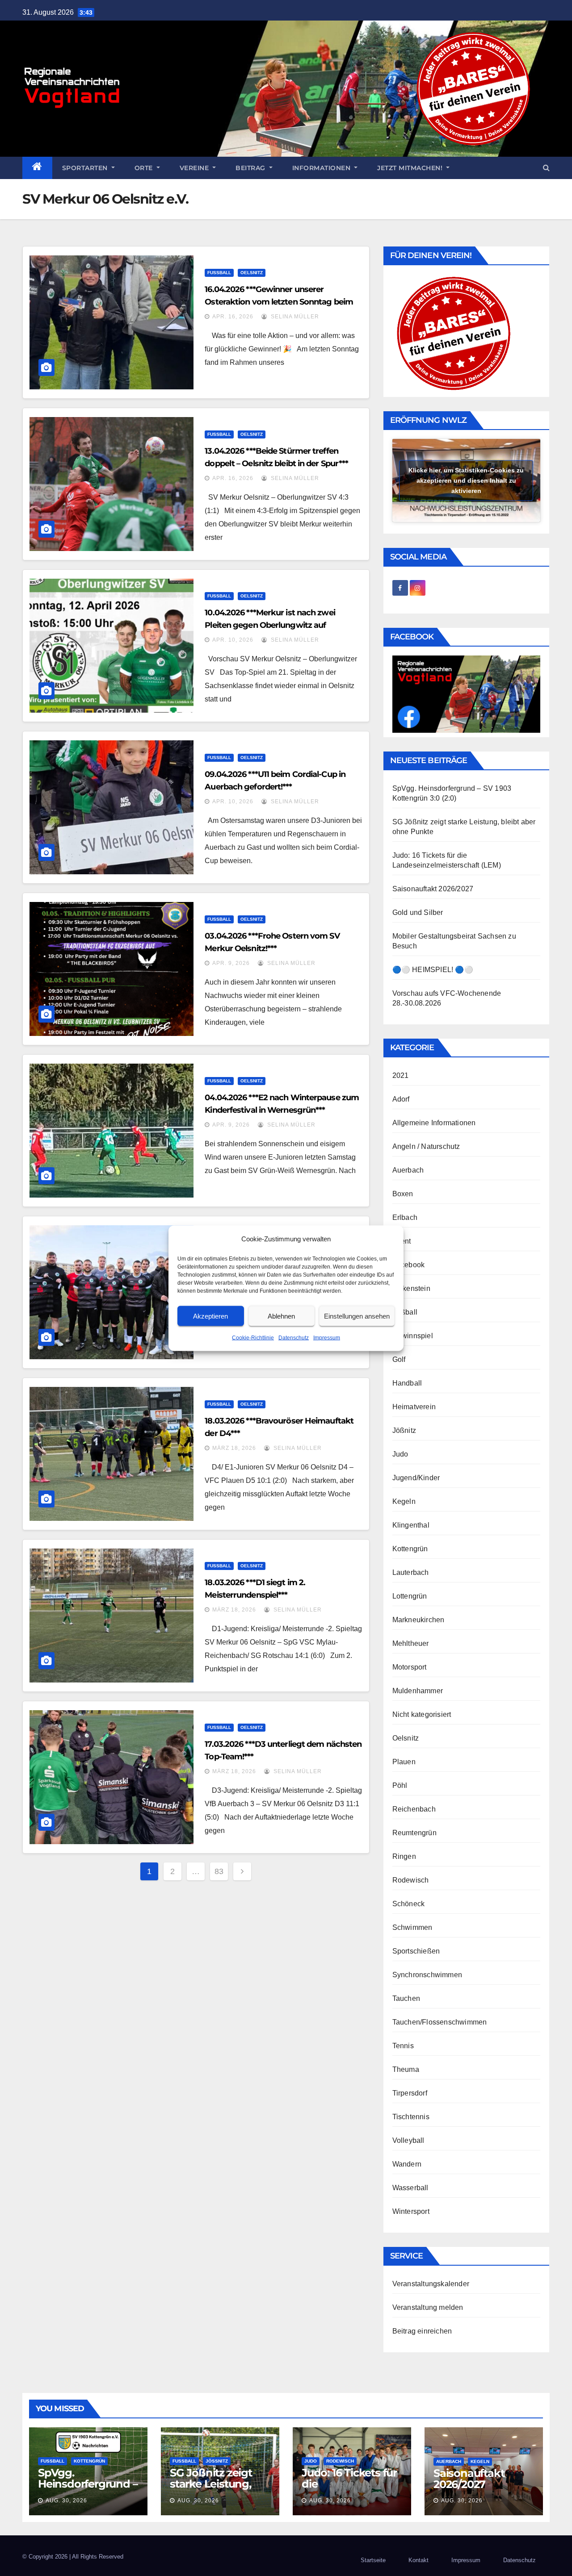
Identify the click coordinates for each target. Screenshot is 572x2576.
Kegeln (404, 1501)
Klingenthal (411, 1525)
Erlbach (405, 1217)
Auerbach (408, 1170)
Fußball (219, 273)
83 (219, 1871)
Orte (145, 168)
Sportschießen (416, 1951)
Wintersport (411, 2211)
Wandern (407, 2164)
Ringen (404, 1856)
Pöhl (400, 1785)
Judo (400, 1454)
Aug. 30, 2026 (66, 2501)
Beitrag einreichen (422, 2331)
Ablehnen (281, 1316)
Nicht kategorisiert (422, 1714)
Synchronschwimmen (427, 1975)
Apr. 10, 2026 (233, 640)
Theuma (406, 2069)
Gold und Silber (418, 912)
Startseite (373, 2560)
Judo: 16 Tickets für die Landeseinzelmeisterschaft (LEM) (350, 2489)
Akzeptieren (210, 1316)
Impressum (327, 1337)
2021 (401, 1075)
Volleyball (408, 2140)
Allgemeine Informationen (434, 1123)
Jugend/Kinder (416, 1478)
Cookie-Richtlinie (253, 1337)
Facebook (409, 1265)
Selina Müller (294, 317)
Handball (407, 1383)
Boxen (403, 1194)
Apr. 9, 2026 (231, 963)
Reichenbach (414, 1809)
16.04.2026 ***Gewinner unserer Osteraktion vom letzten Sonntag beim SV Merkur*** (279, 302)
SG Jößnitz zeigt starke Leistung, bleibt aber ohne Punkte (212, 2489)
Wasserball (410, 2188)
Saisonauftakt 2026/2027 (433, 889)
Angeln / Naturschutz (426, 1146)
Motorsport (410, 1667)
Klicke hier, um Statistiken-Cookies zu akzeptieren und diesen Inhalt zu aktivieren (466, 480)
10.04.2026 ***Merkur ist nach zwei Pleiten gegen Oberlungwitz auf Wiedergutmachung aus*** (270, 625)
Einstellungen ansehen (357, 1316)
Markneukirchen (418, 1620)
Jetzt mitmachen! (411, 168)
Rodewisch (411, 1880)
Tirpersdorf (410, 2093)
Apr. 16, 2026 (233, 317)
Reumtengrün (414, 1833)
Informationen (322, 168)
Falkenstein (411, 1288)
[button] (546, 168)
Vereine (195, 168)
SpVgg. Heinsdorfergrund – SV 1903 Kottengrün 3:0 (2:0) (88, 2489)
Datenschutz (294, 1337)
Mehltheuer (411, 1643)
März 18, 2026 (234, 1448)
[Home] (37, 168)
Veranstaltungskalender (431, 2284)
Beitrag (251, 168)
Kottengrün (410, 1549)
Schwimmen (412, 1927)
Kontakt (418, 2560)
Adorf (401, 1099)
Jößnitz (404, 1430)
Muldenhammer (418, 1691)
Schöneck (409, 1904)
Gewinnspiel (413, 1336)
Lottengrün (410, 1596)
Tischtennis (411, 2117)
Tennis (403, 2046)
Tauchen (406, 1998)
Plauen (404, 1762)
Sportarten (86, 168)
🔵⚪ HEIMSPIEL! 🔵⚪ (433, 970)
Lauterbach (411, 1572)
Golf (399, 1359)
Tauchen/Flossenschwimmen (440, 2022)
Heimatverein (414, 1407)
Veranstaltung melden (428, 2307)
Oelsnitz (252, 273)
